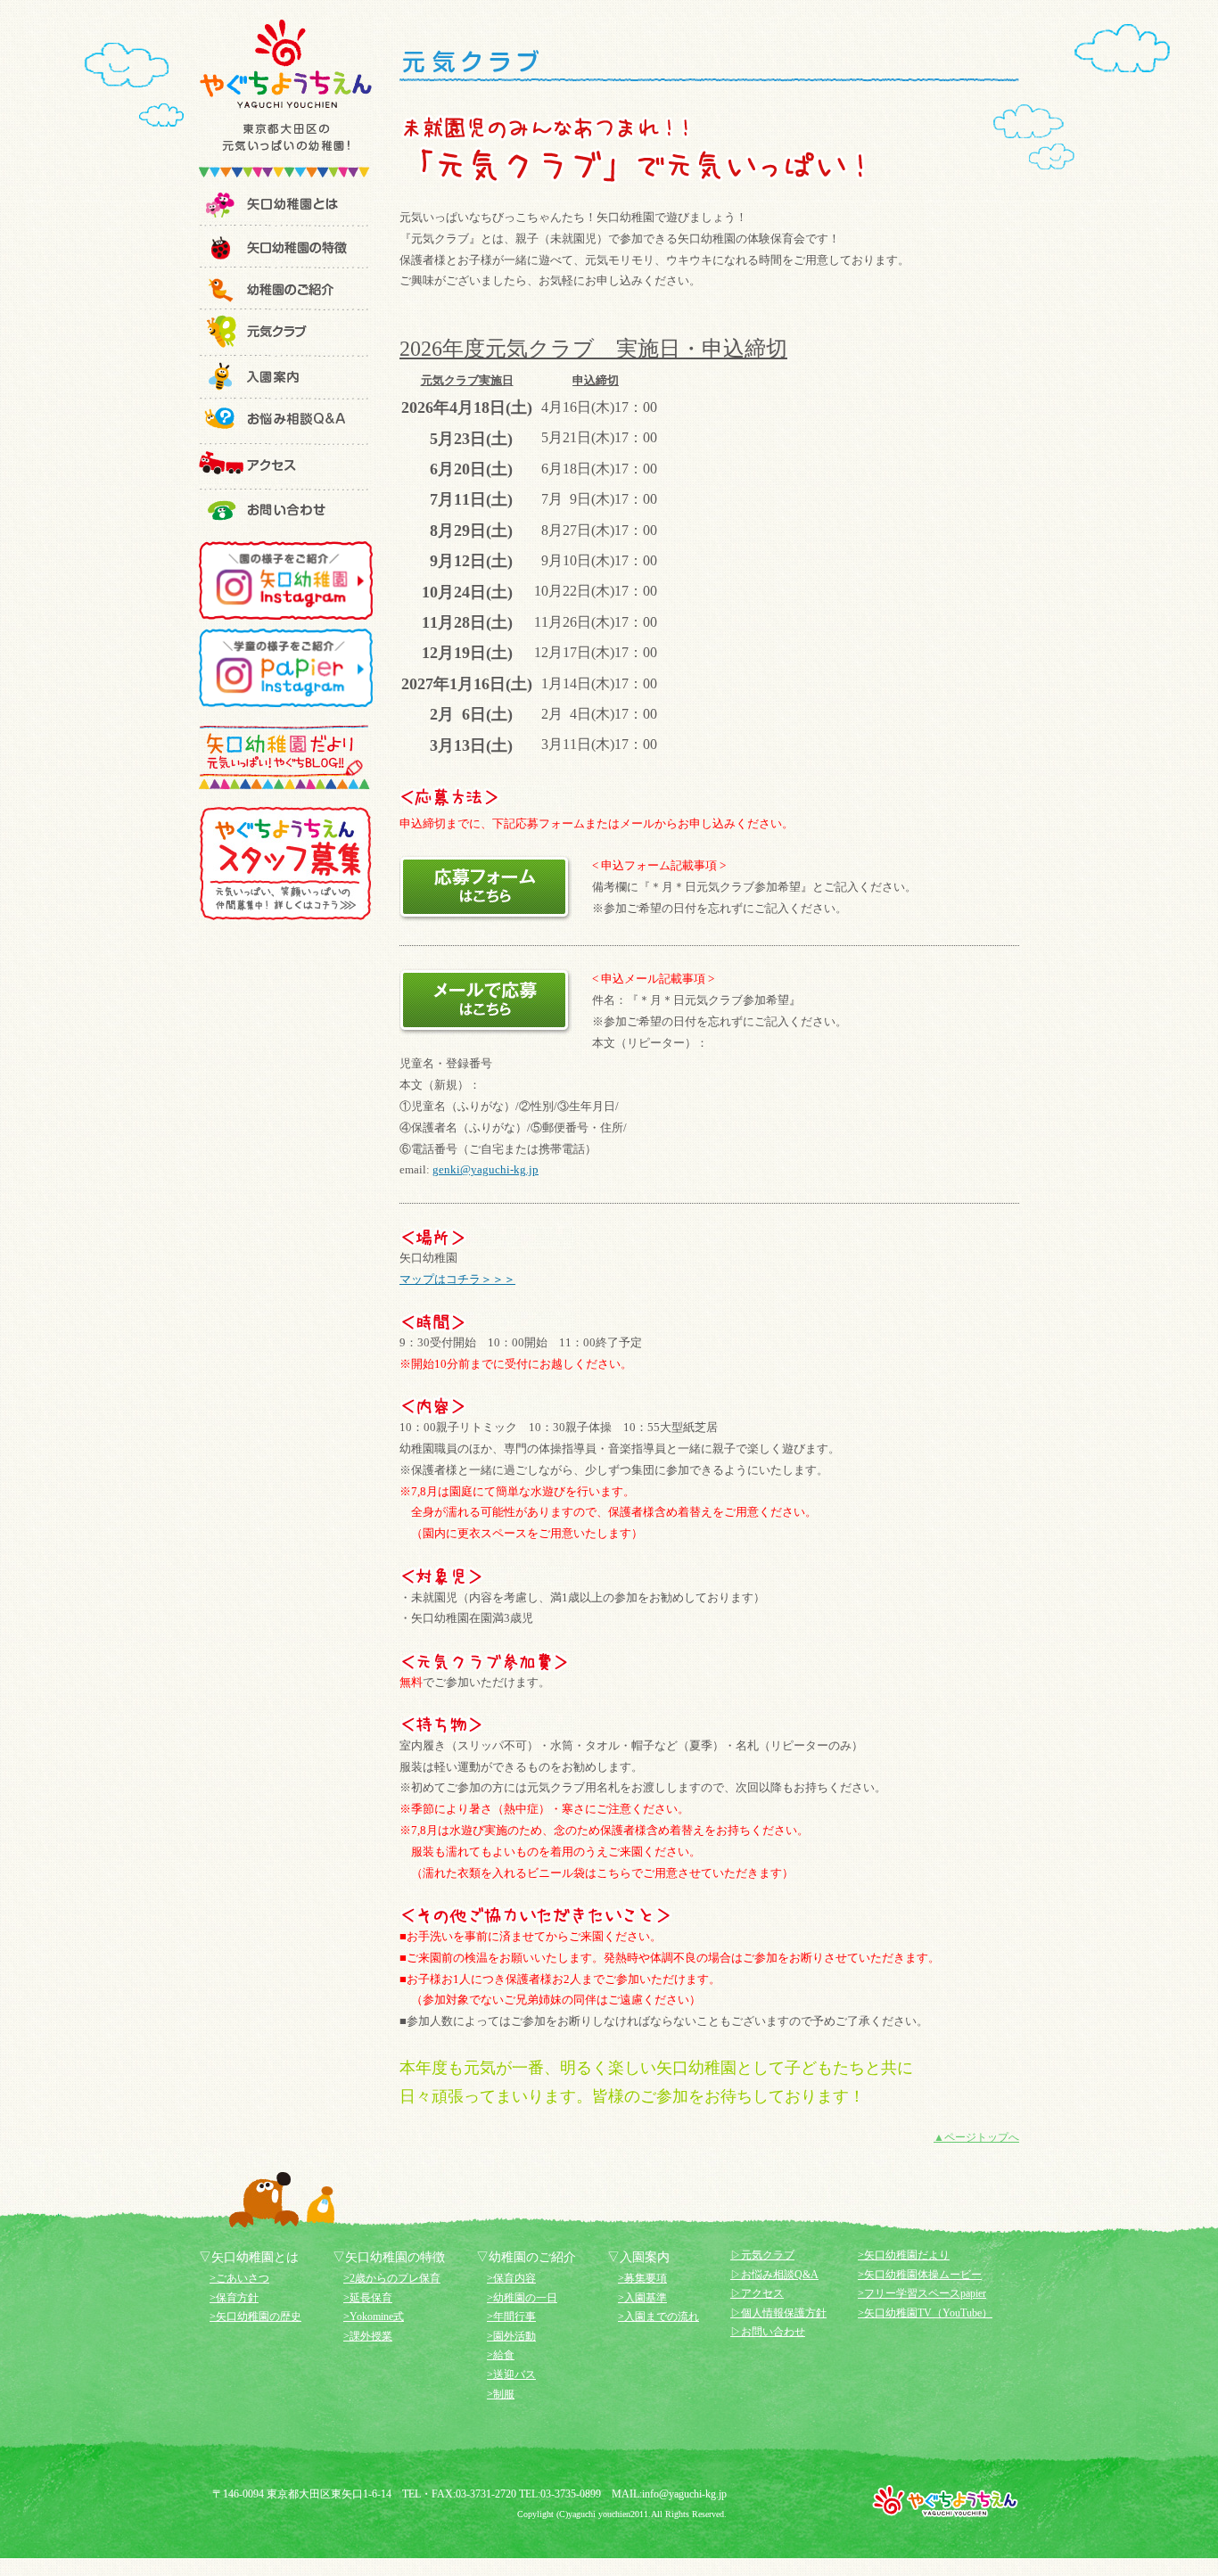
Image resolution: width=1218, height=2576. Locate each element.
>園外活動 (511, 2336)
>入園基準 (642, 2298)
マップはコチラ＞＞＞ (457, 1279)
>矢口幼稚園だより (904, 2255)
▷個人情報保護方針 (778, 2313)
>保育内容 (511, 2278)
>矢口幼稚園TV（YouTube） (925, 2313)
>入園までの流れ (658, 2317)
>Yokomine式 (374, 2317)
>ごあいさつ (239, 2278)
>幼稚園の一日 (522, 2298)
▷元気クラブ (762, 2255)
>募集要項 (642, 2278)
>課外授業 (368, 2336)
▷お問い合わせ (768, 2332)
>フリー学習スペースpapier (922, 2293)
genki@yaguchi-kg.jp (486, 1169)
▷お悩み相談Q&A (774, 2275)
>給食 (501, 2355)
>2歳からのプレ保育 (392, 2278)
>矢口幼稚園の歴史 (255, 2317)
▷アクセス (757, 2293)
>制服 (501, 2394)
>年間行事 (511, 2317)
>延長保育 (368, 2298)
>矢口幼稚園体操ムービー (920, 2275)
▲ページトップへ (976, 2137)
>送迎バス (511, 2374)
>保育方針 (234, 2298)
